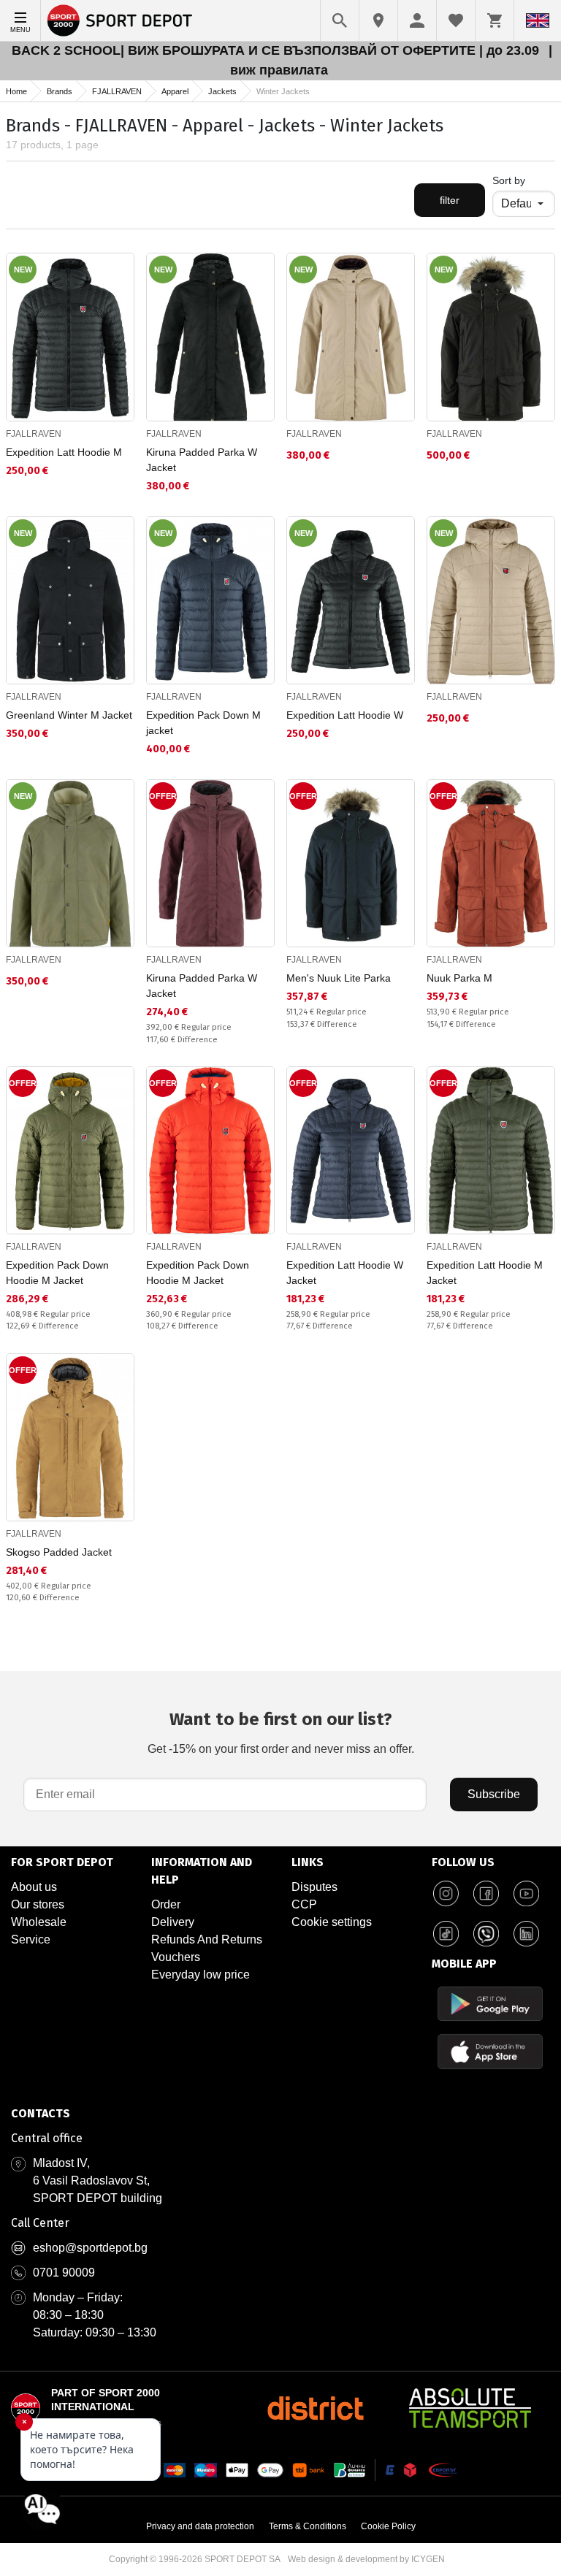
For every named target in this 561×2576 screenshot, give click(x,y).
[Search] (340, 20)
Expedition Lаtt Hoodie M (64, 452)
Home (16, 91)
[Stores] (378, 20)
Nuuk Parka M (459, 978)
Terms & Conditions (308, 2526)
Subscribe (494, 1794)
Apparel (175, 91)
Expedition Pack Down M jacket (203, 723)
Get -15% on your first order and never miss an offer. (281, 1732)
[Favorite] (456, 20)
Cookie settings (332, 1922)
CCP (304, 1904)
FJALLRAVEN (117, 91)
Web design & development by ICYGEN (366, 2559)
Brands (60, 91)
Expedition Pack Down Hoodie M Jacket (57, 1273)
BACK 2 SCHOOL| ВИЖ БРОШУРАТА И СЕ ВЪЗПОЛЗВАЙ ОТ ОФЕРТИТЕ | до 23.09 (277, 50)
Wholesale (39, 1922)
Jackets (222, 91)
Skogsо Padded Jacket (59, 1552)
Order (166, 1904)
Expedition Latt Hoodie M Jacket (485, 1273)
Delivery (173, 1922)
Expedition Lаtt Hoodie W (345, 715)
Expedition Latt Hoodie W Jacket (345, 1273)
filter (450, 200)
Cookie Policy (388, 2526)
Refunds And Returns (207, 1939)
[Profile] (417, 20)
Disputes (314, 1887)
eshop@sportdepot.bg (90, 2248)
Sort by (509, 180)
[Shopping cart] (495, 20)
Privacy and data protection (200, 2526)
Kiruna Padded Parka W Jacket (202, 460)
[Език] (538, 20)
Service (31, 1939)
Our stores (38, 1904)
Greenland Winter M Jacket (69, 715)
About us (34, 1887)
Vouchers (176, 1957)
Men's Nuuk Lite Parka (339, 978)
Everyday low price (201, 1975)
